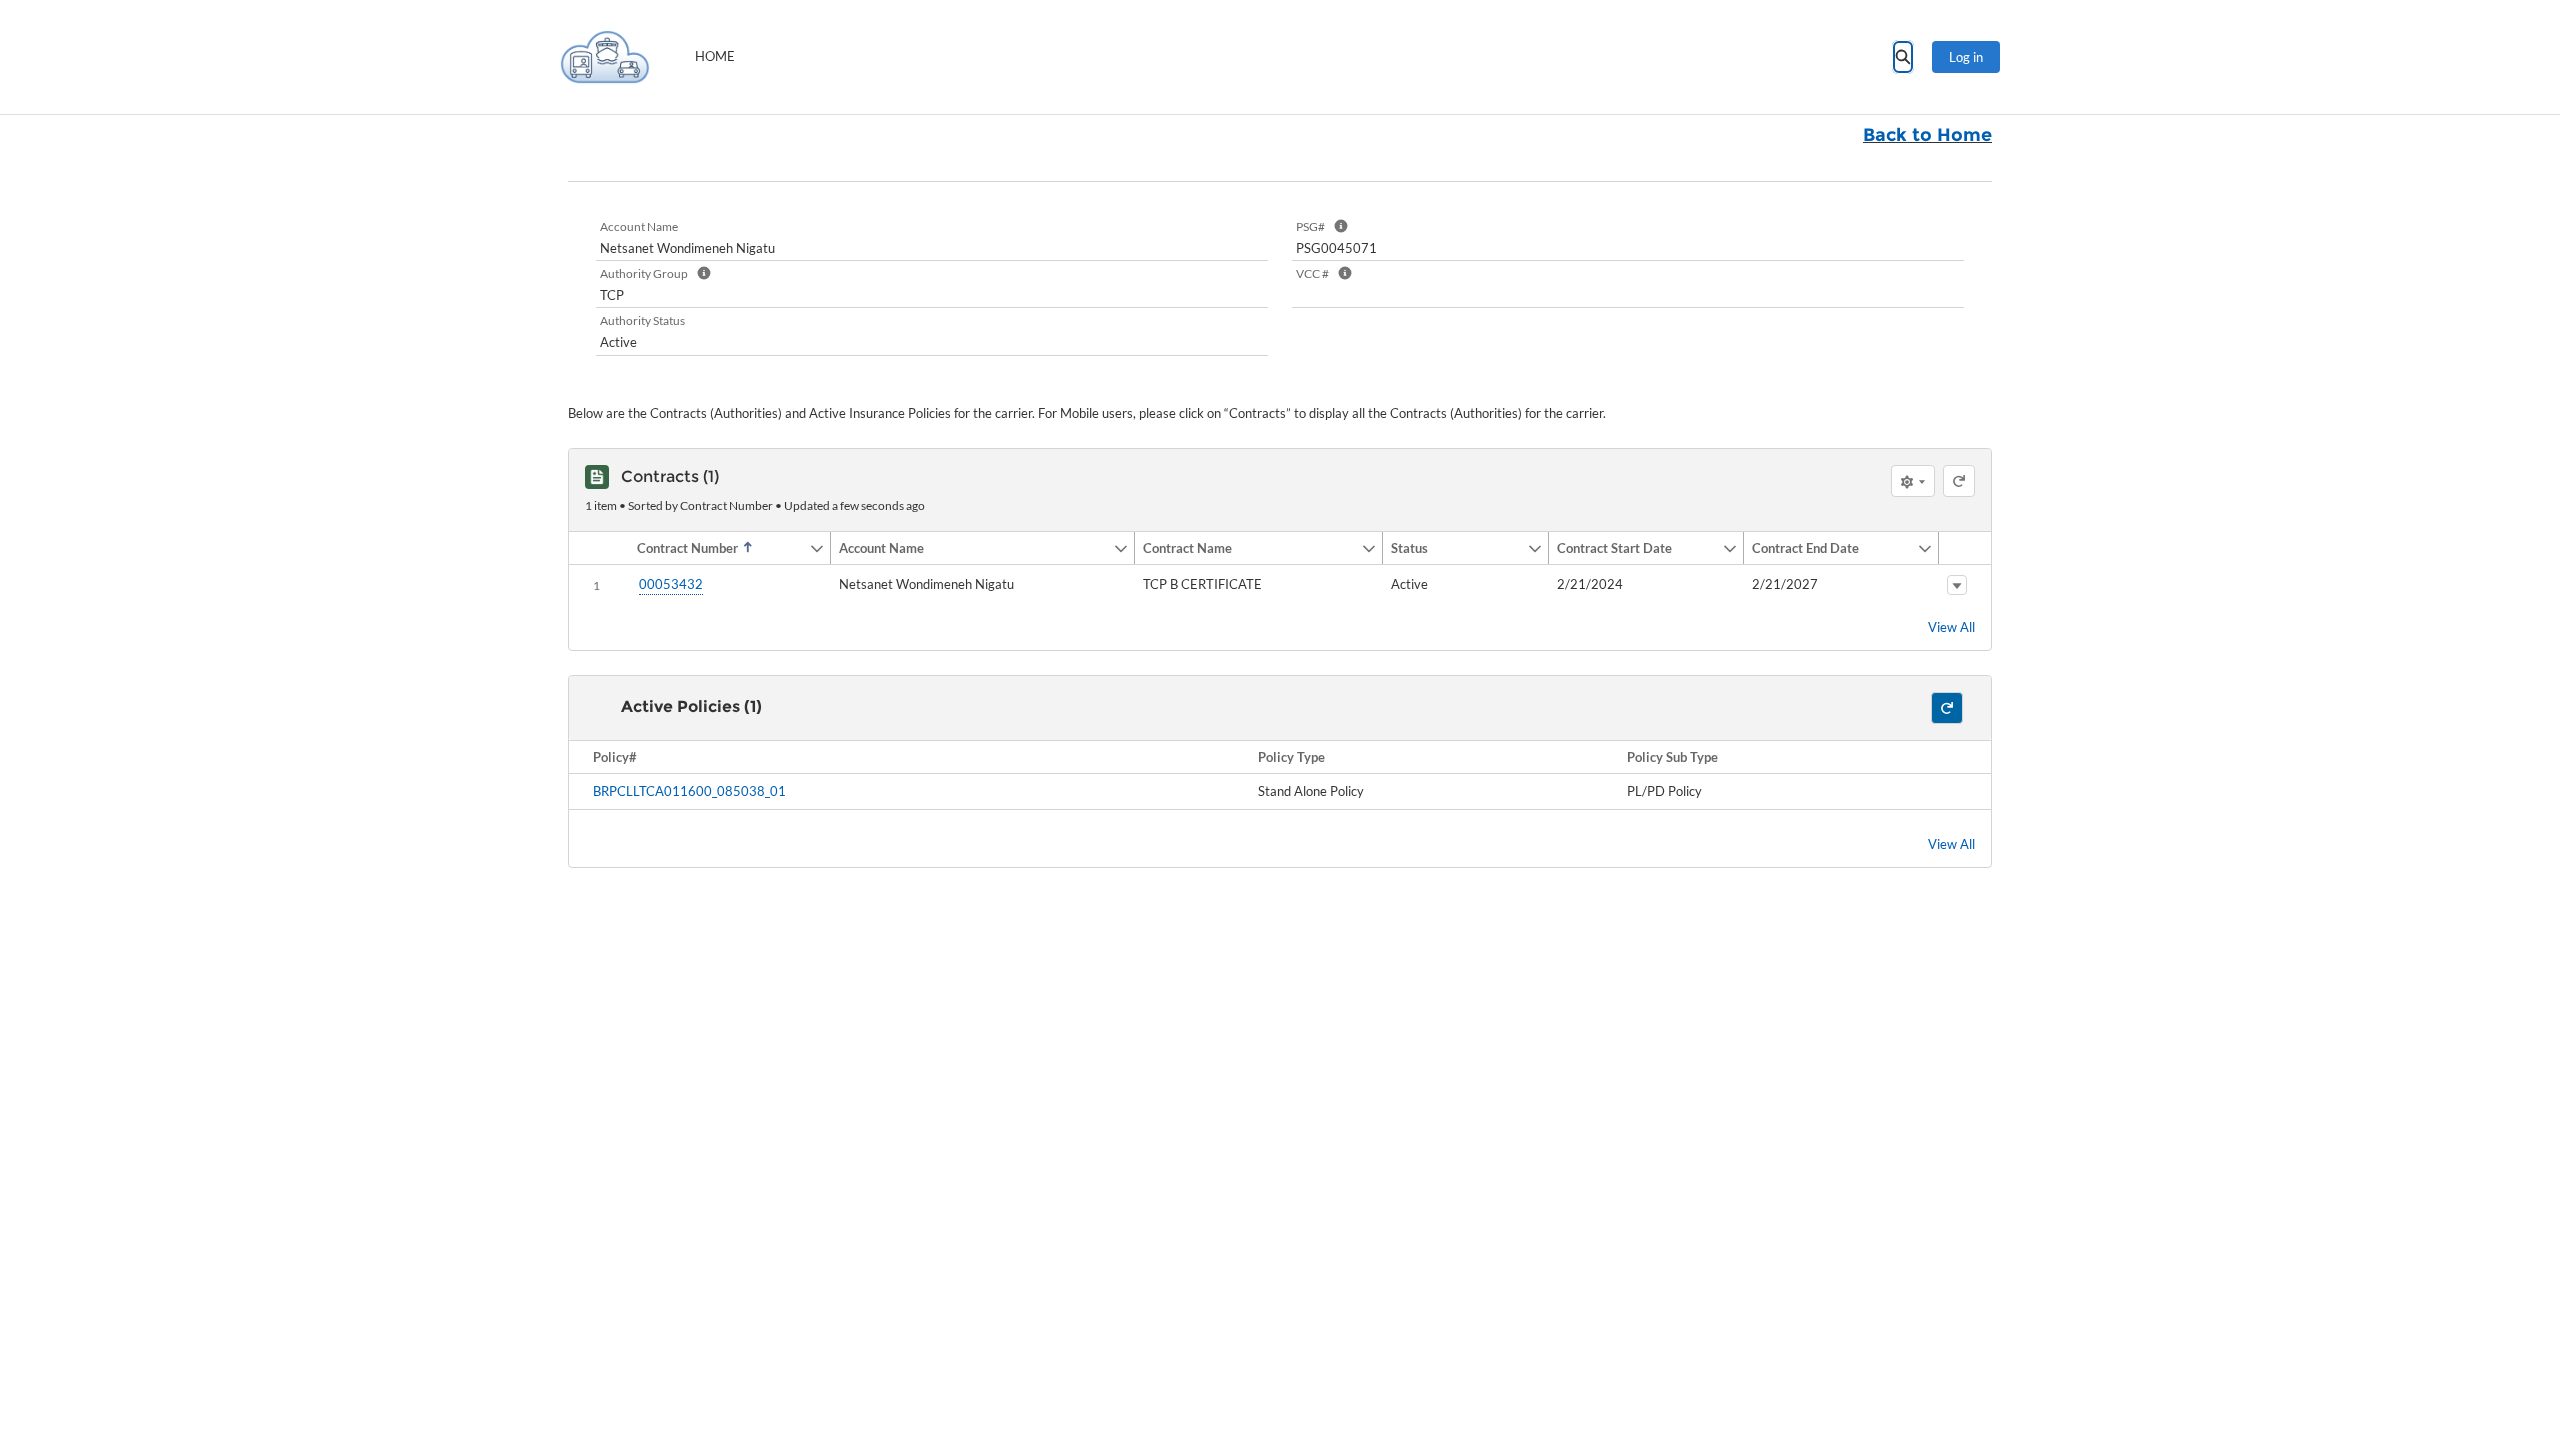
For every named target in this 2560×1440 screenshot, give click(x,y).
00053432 (671, 584)
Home (715, 56)
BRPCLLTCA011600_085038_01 (689, 791)
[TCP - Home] (605, 57)
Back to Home (1927, 135)
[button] (719, 548)
